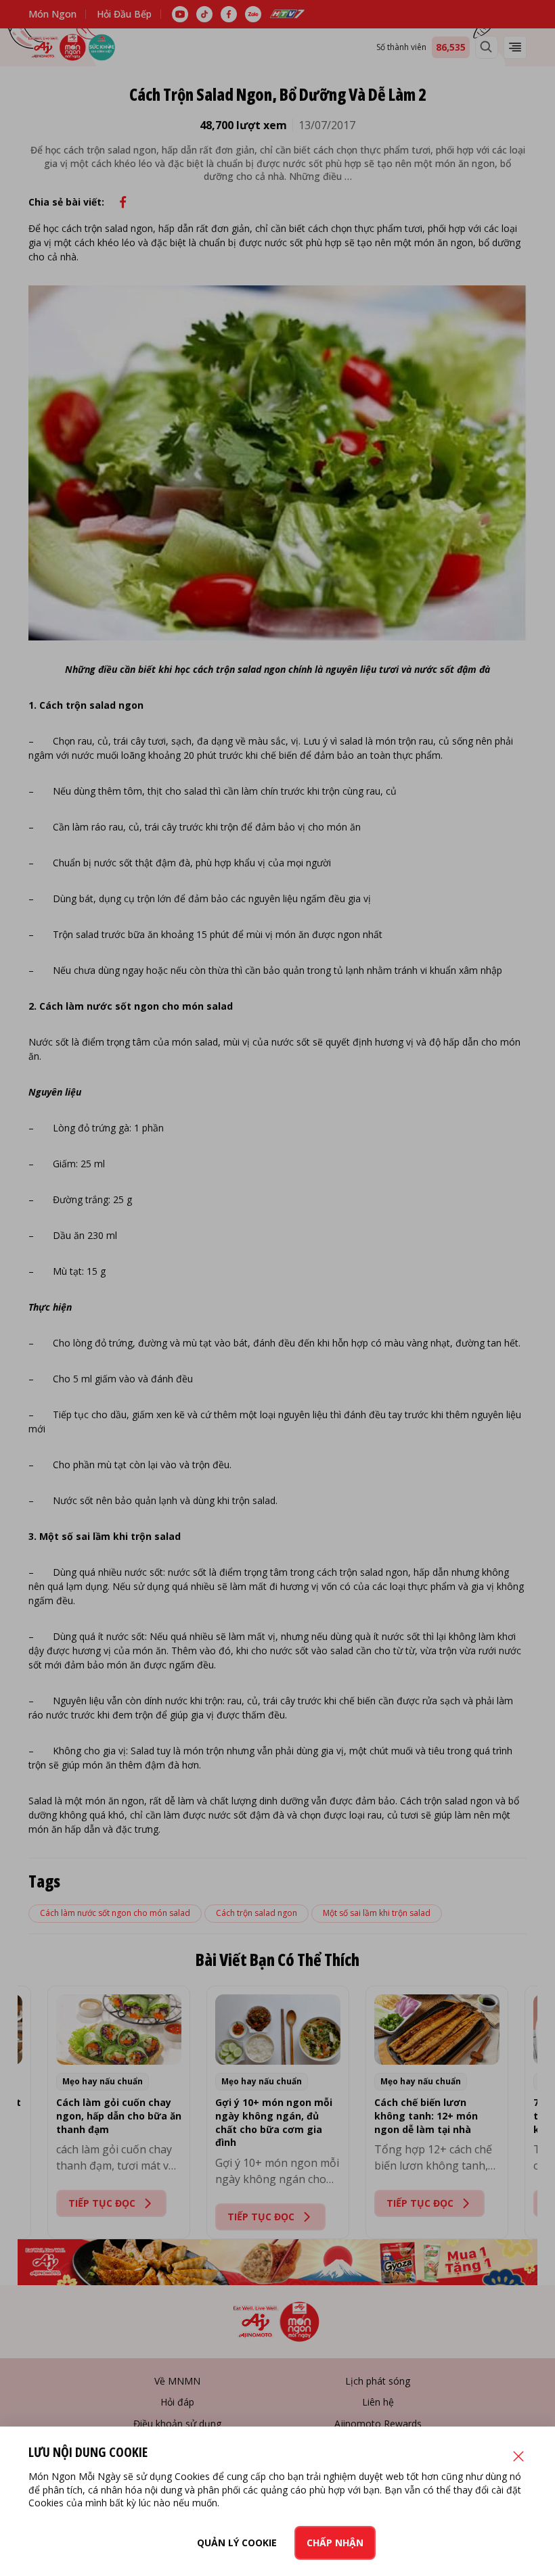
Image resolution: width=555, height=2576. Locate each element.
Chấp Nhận (335, 2543)
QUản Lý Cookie (237, 2543)
